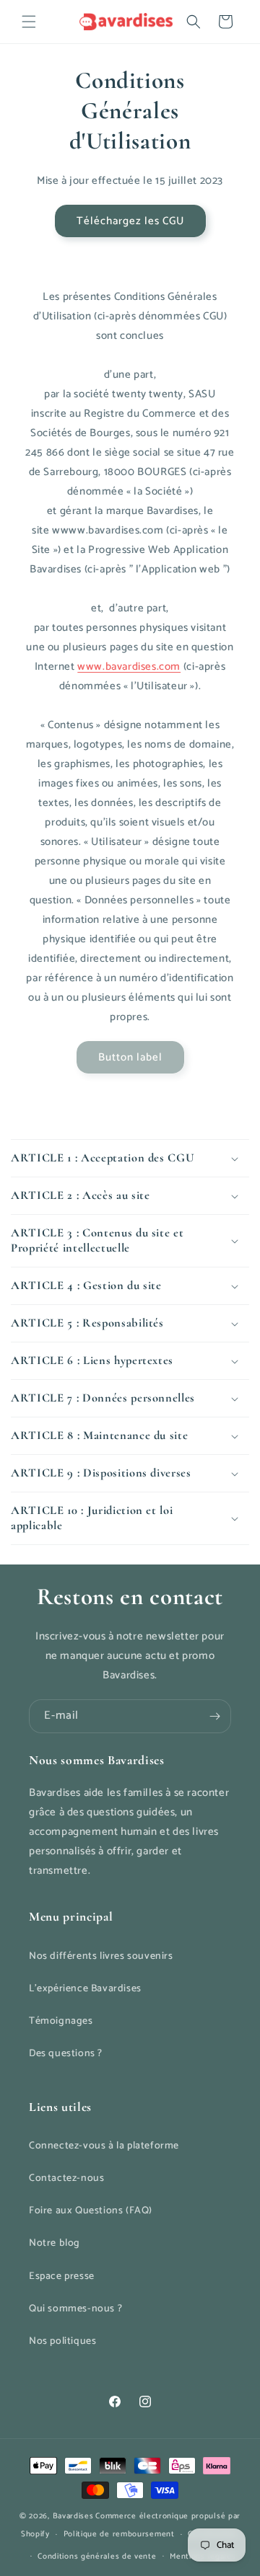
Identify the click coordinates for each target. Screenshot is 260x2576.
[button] (29, 22)
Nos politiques (62, 2341)
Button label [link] (130, 1057)
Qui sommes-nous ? (75, 2309)
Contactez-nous (66, 2178)
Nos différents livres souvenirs (101, 1956)
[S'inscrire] (214, 1716)
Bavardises (73, 2516)
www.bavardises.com (129, 667)
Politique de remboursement (119, 2534)
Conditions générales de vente (97, 2557)
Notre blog (55, 2243)
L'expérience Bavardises (85, 1989)
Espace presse (62, 2276)
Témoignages (61, 2021)
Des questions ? (66, 2054)
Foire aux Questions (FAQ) (91, 2211)
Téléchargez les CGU (130, 221)
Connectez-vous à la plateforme (104, 2146)
